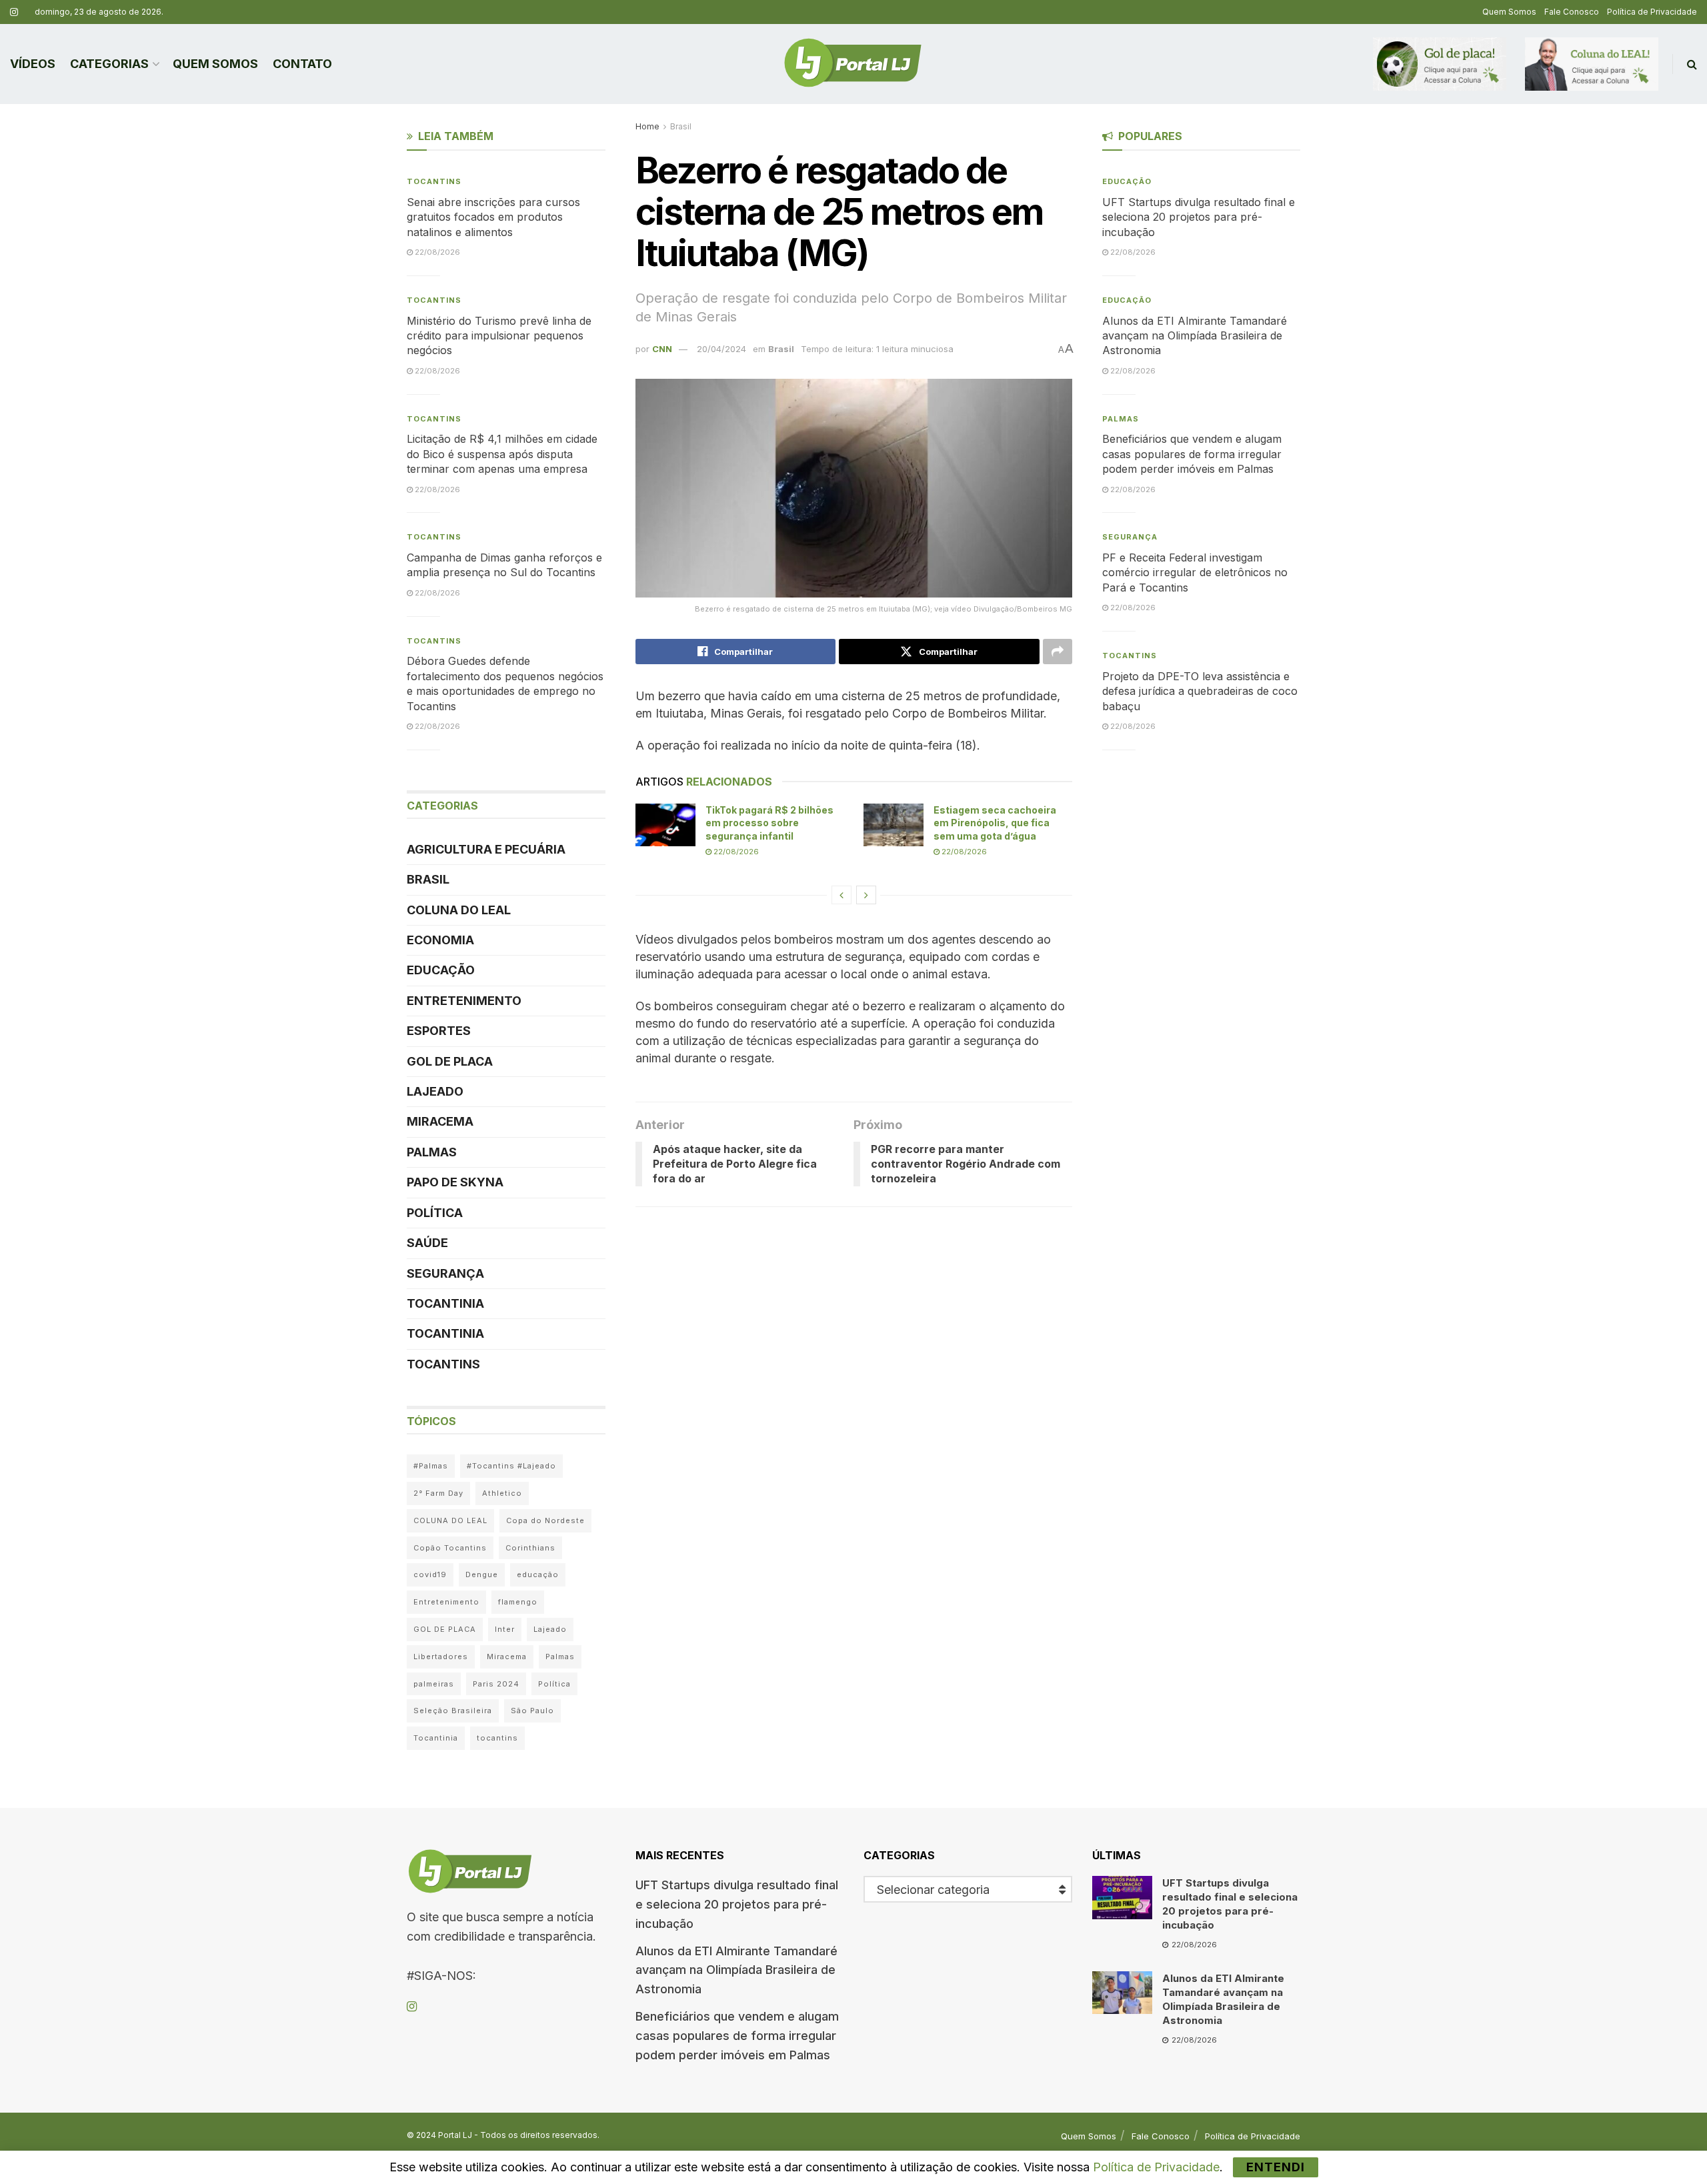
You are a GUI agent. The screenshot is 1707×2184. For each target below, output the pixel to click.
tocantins (497, 1738)
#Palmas (431, 1466)
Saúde (427, 1243)
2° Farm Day (438, 1493)
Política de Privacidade (1652, 12)
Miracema (440, 1121)
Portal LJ (455, 2135)
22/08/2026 (735, 852)
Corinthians (530, 1548)
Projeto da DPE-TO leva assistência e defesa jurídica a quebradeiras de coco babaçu (1200, 691)
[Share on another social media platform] (1058, 652)
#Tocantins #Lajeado (511, 1466)
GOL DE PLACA (450, 1061)
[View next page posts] (866, 895)
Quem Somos (1509, 12)
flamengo (518, 1602)
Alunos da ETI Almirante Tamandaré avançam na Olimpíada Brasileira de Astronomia (1195, 336)
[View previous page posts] (841, 895)
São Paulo (532, 1711)
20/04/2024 (721, 349)
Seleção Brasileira (453, 1711)
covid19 (430, 1574)
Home (647, 126)
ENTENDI (1276, 2167)
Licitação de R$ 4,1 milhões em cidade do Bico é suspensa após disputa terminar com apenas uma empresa (502, 454)
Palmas (432, 1152)
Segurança (445, 1273)
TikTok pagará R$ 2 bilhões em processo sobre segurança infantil (769, 823)
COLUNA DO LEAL (459, 910)
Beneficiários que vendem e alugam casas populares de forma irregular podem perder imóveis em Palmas (1192, 454)
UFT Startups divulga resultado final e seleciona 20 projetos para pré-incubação (1199, 217)
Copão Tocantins (450, 1548)
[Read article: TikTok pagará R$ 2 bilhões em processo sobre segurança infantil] (665, 825)
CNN (662, 349)
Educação (441, 970)
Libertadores (441, 1657)
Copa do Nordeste (545, 1520)
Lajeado (435, 1091)
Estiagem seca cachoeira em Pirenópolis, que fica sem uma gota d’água (995, 823)
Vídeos (33, 64)
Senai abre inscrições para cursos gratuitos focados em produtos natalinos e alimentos (493, 217)
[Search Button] (1692, 64)
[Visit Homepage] (853, 64)
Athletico (502, 1493)
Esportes (439, 1031)
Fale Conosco (1572, 12)
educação (538, 1574)
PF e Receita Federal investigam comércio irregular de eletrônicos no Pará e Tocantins (1195, 573)
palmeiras (434, 1684)
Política (435, 1213)
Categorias (109, 64)
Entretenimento (464, 1001)
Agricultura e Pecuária (486, 849)
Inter (505, 1629)
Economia (440, 940)
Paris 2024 (496, 1684)
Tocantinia (445, 1303)
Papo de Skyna (455, 1182)
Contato (302, 64)
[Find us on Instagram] (14, 12)
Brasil (681, 126)
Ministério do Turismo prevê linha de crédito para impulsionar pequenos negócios (499, 336)
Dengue (482, 1574)
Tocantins (434, 181)
